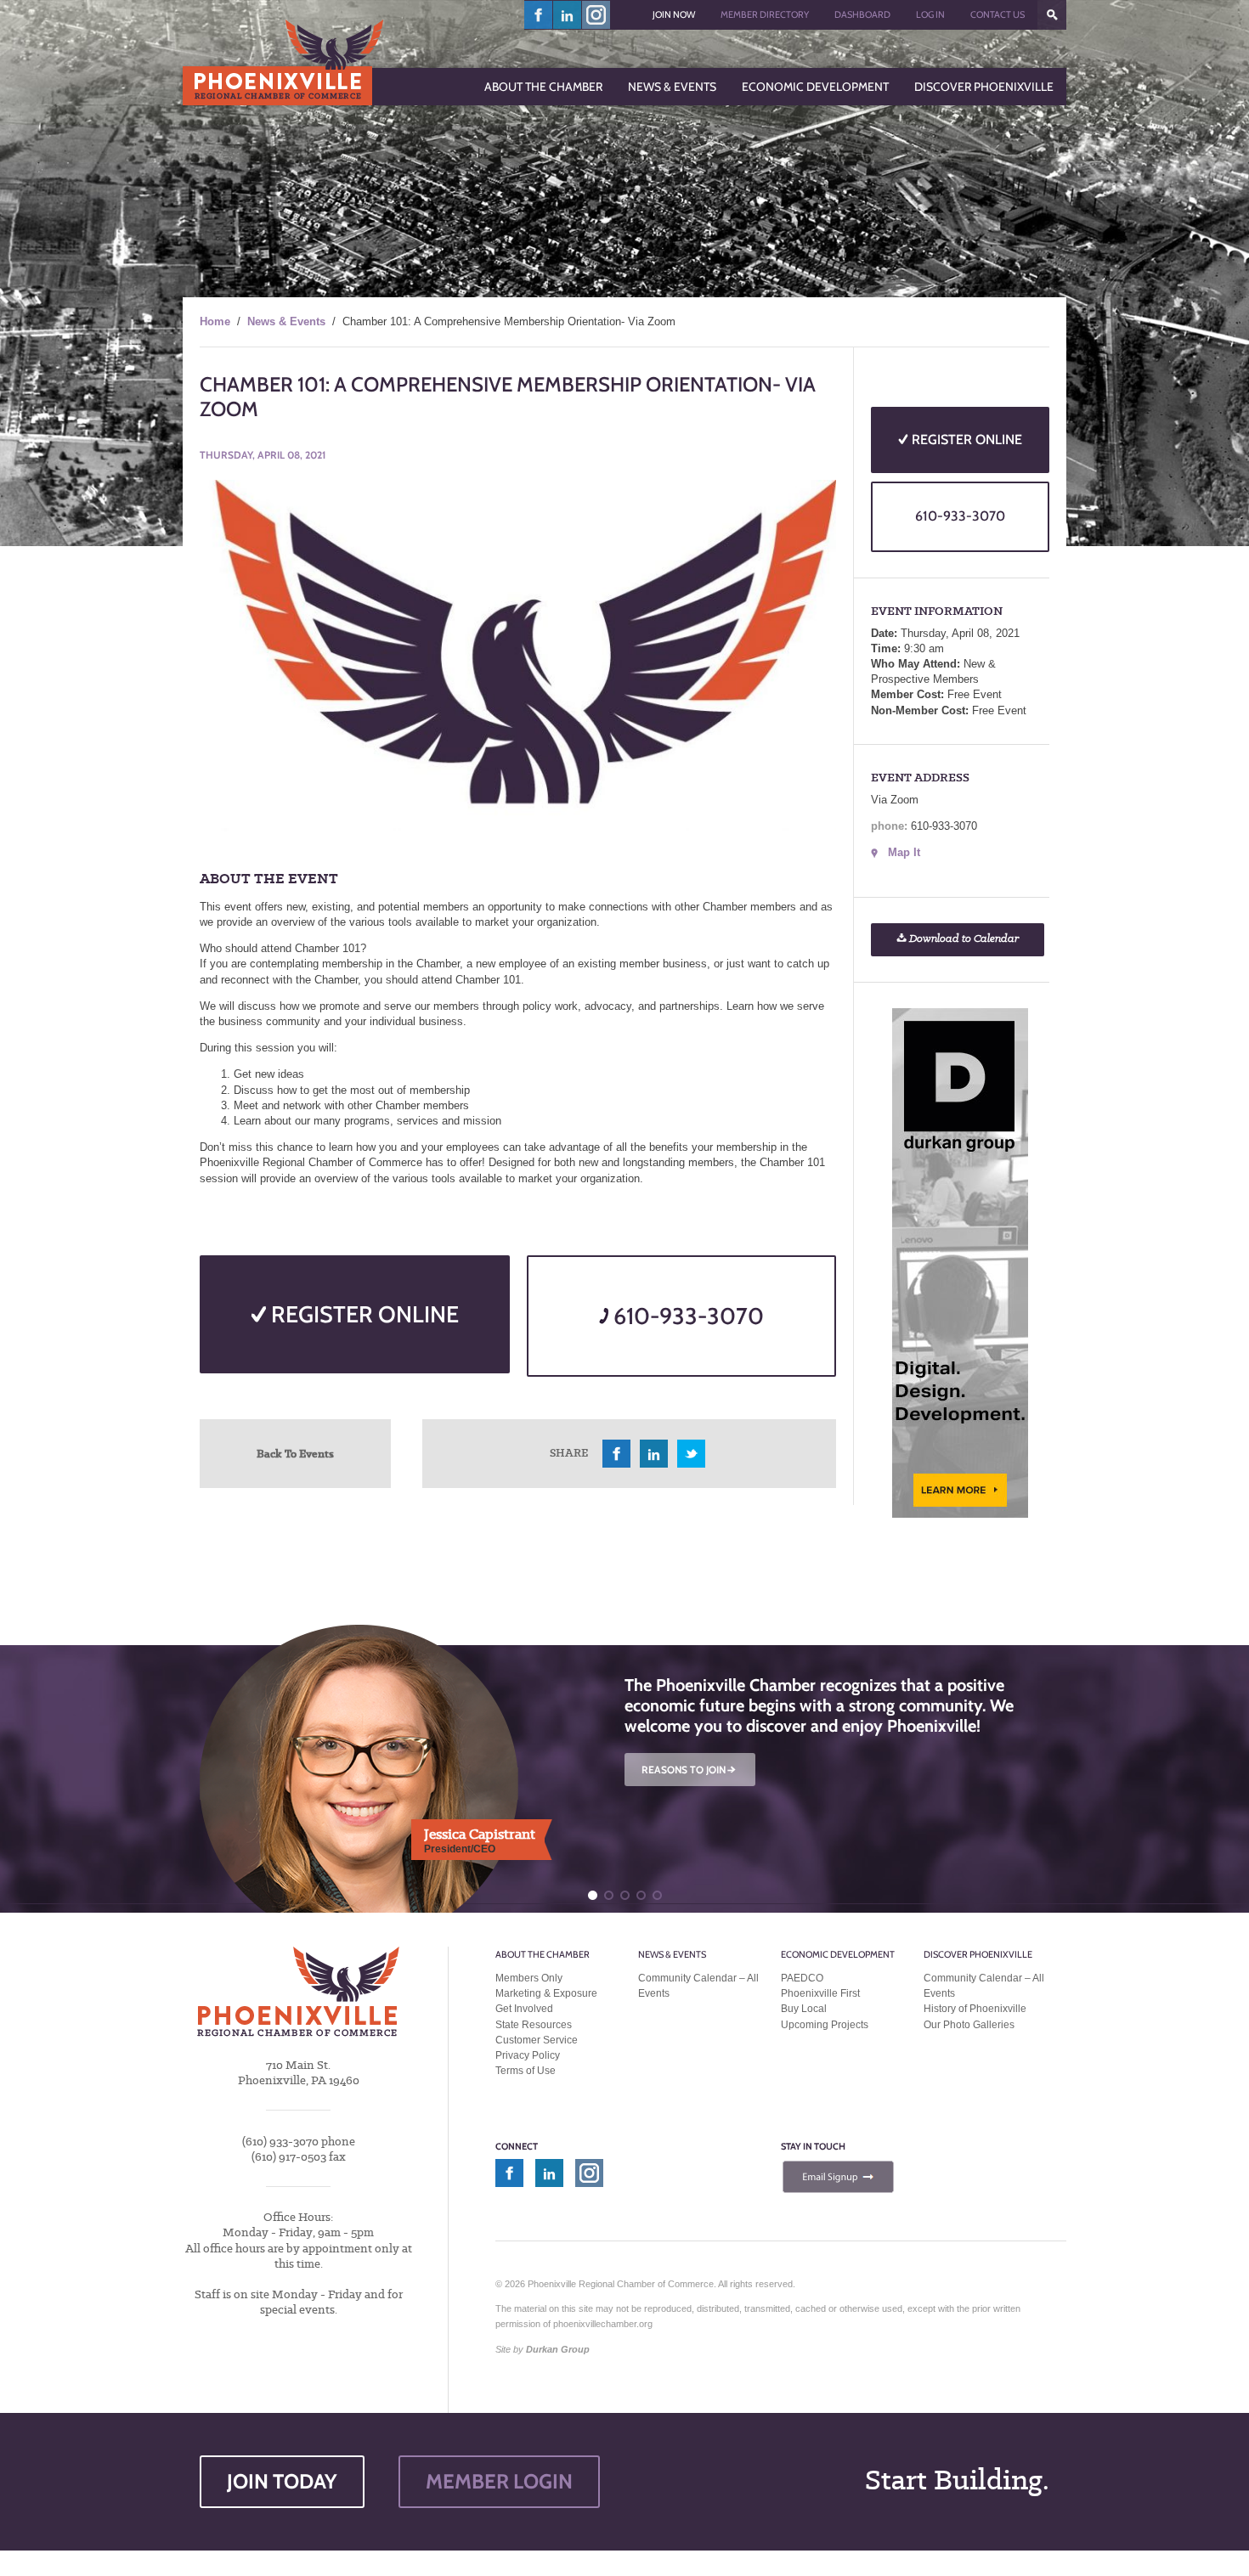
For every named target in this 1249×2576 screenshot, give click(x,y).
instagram (596, 15)
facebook (539, 15)
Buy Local (804, 2009)
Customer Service (537, 2040)
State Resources (534, 2025)
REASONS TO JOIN (690, 1770)
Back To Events (295, 1453)
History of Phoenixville (975, 2009)
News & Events (286, 321)
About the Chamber (543, 1954)
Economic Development (838, 1954)
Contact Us (998, 14)
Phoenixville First (820, 1993)
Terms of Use (526, 2071)
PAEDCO (802, 1978)
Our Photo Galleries (969, 2025)
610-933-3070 (686, 1316)
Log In (930, 14)
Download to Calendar (963, 939)
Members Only (529, 1978)
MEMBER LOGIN (499, 2481)
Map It (904, 852)
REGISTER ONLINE (362, 1314)
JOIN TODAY (282, 2481)
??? (1052, 15)
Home (215, 321)
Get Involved (524, 2009)
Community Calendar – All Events (698, 1986)
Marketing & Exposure (546, 1993)
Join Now (674, 14)
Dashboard (862, 14)
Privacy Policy (528, 2055)
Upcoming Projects (825, 2025)
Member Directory (765, 14)
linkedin (568, 15)
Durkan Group (558, 2349)
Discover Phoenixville (978, 1954)
